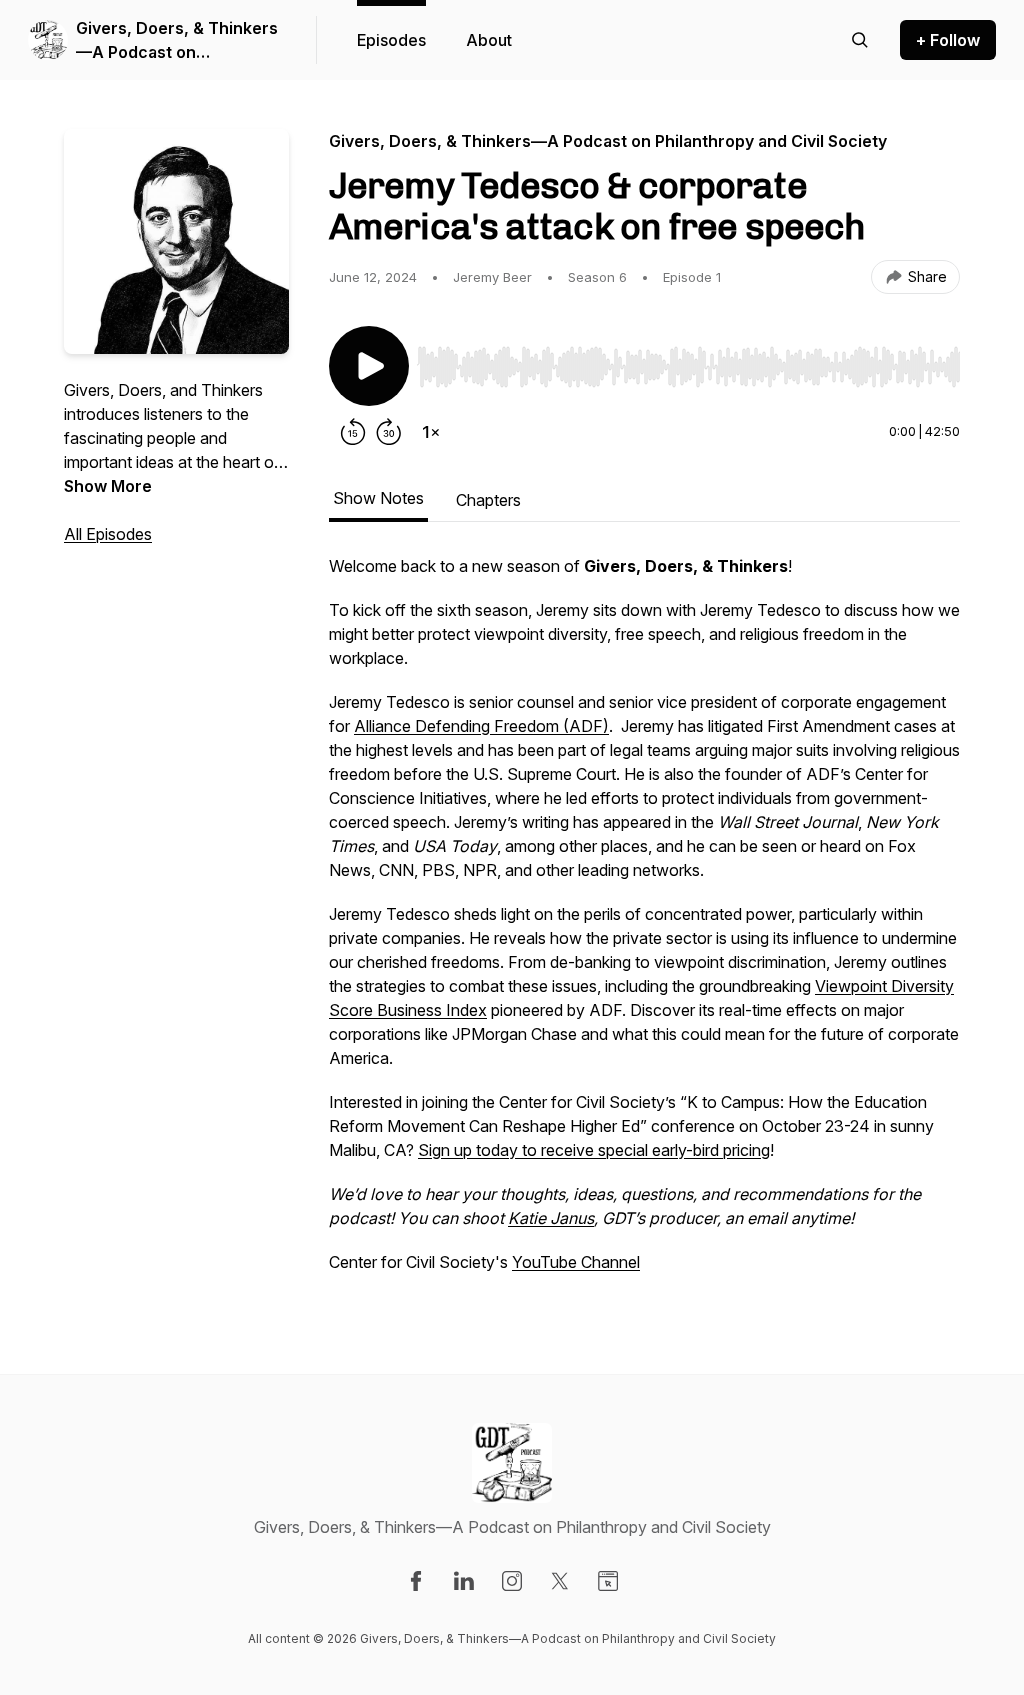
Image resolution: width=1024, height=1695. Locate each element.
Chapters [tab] (488, 500)
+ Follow (948, 40)
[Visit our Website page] (608, 1581)
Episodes (391, 40)
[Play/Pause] (369, 366)
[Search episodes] (860, 40)
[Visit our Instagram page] (512, 1581)
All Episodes (108, 534)
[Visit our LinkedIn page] (464, 1581)
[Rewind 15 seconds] (353, 432)
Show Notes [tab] (378, 498)
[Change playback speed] (431, 432)
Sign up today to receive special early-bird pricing (594, 1150)
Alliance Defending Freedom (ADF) (481, 726)
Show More (108, 486)
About (489, 40)
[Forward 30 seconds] (389, 432)
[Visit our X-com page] (560, 1581)
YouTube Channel (576, 1262)
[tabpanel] (644, 924)
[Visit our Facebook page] (416, 1581)
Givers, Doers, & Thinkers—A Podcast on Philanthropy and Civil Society (177, 41)
